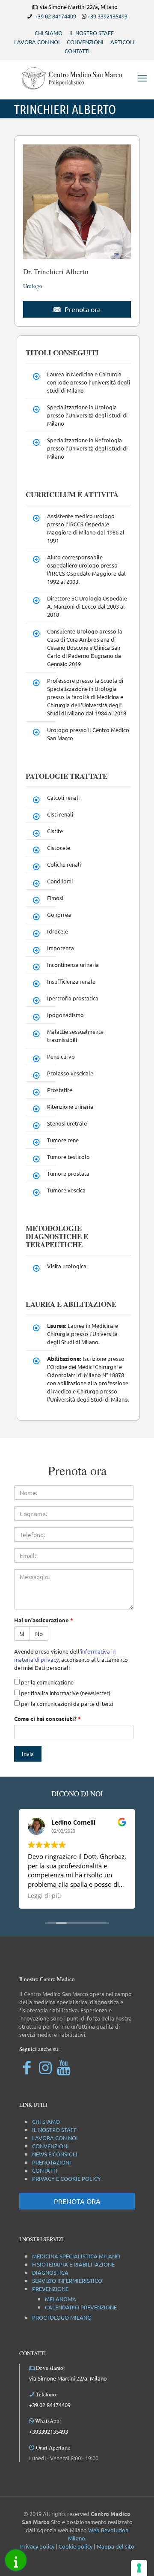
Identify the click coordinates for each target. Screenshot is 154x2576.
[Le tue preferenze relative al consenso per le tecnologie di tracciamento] (139, 2568)
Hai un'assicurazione (44, 1620)
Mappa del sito (115, 2546)
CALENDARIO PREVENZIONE (81, 2307)
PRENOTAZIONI (52, 2162)
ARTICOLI (123, 42)
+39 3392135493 (107, 16)
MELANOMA (61, 2299)
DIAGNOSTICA (50, 2272)
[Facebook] (27, 2067)
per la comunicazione (47, 1682)
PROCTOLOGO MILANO (62, 2317)
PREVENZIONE (50, 2289)
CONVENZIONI (85, 42)
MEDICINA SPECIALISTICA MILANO (76, 2256)
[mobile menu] (142, 78)
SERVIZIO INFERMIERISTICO (67, 2280)
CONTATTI (77, 51)
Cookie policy (76, 2546)
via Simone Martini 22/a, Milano (68, 2378)
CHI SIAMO (49, 33)
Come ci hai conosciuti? (47, 1719)
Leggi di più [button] (44, 1896)
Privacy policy (37, 2546)
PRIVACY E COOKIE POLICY (67, 2178)
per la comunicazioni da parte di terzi (66, 1704)
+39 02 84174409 (55, 16)
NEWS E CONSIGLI (55, 2154)
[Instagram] (45, 2067)
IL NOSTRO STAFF (92, 33)
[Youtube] (64, 2067)
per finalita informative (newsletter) (65, 1693)
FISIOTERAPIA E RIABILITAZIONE (73, 2264)
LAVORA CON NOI (37, 42)
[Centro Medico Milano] (77, 78)
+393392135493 (49, 2431)
